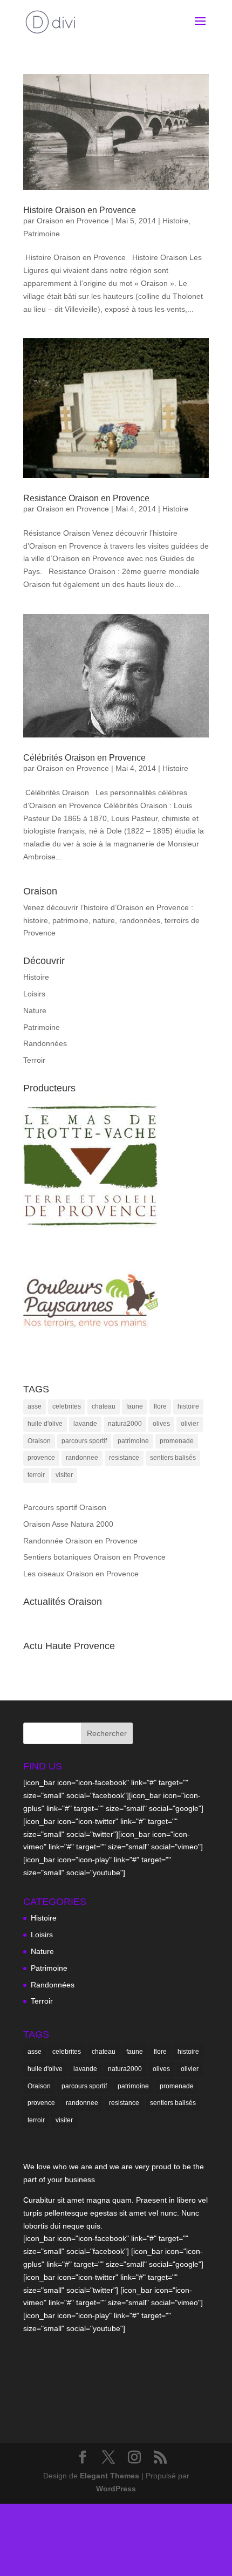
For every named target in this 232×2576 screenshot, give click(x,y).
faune (135, 1406)
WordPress (116, 2489)
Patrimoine (42, 234)
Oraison (39, 1441)
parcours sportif (84, 1441)
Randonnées (45, 1043)
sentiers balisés (173, 1458)
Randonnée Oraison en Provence (80, 1541)
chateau (104, 1406)
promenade (177, 1441)
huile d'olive (45, 1424)
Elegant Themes (110, 2476)
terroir (36, 1475)
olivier (190, 1424)
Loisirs (34, 994)
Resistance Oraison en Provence (86, 498)
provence (41, 1458)
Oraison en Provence (73, 221)
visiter (64, 1475)
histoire (188, 1406)
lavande (85, 1424)
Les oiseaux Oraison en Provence (81, 1574)
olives (161, 1424)
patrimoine (133, 1441)
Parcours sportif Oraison (65, 1507)
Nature (35, 1010)
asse (35, 1406)
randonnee (82, 1458)
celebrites (67, 1406)
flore (160, 1406)
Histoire (175, 221)
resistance (124, 1458)
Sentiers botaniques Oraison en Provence (94, 1557)
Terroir (34, 1060)
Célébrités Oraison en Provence (84, 758)
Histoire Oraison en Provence (80, 210)
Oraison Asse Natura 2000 (68, 1524)
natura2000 (125, 1424)
